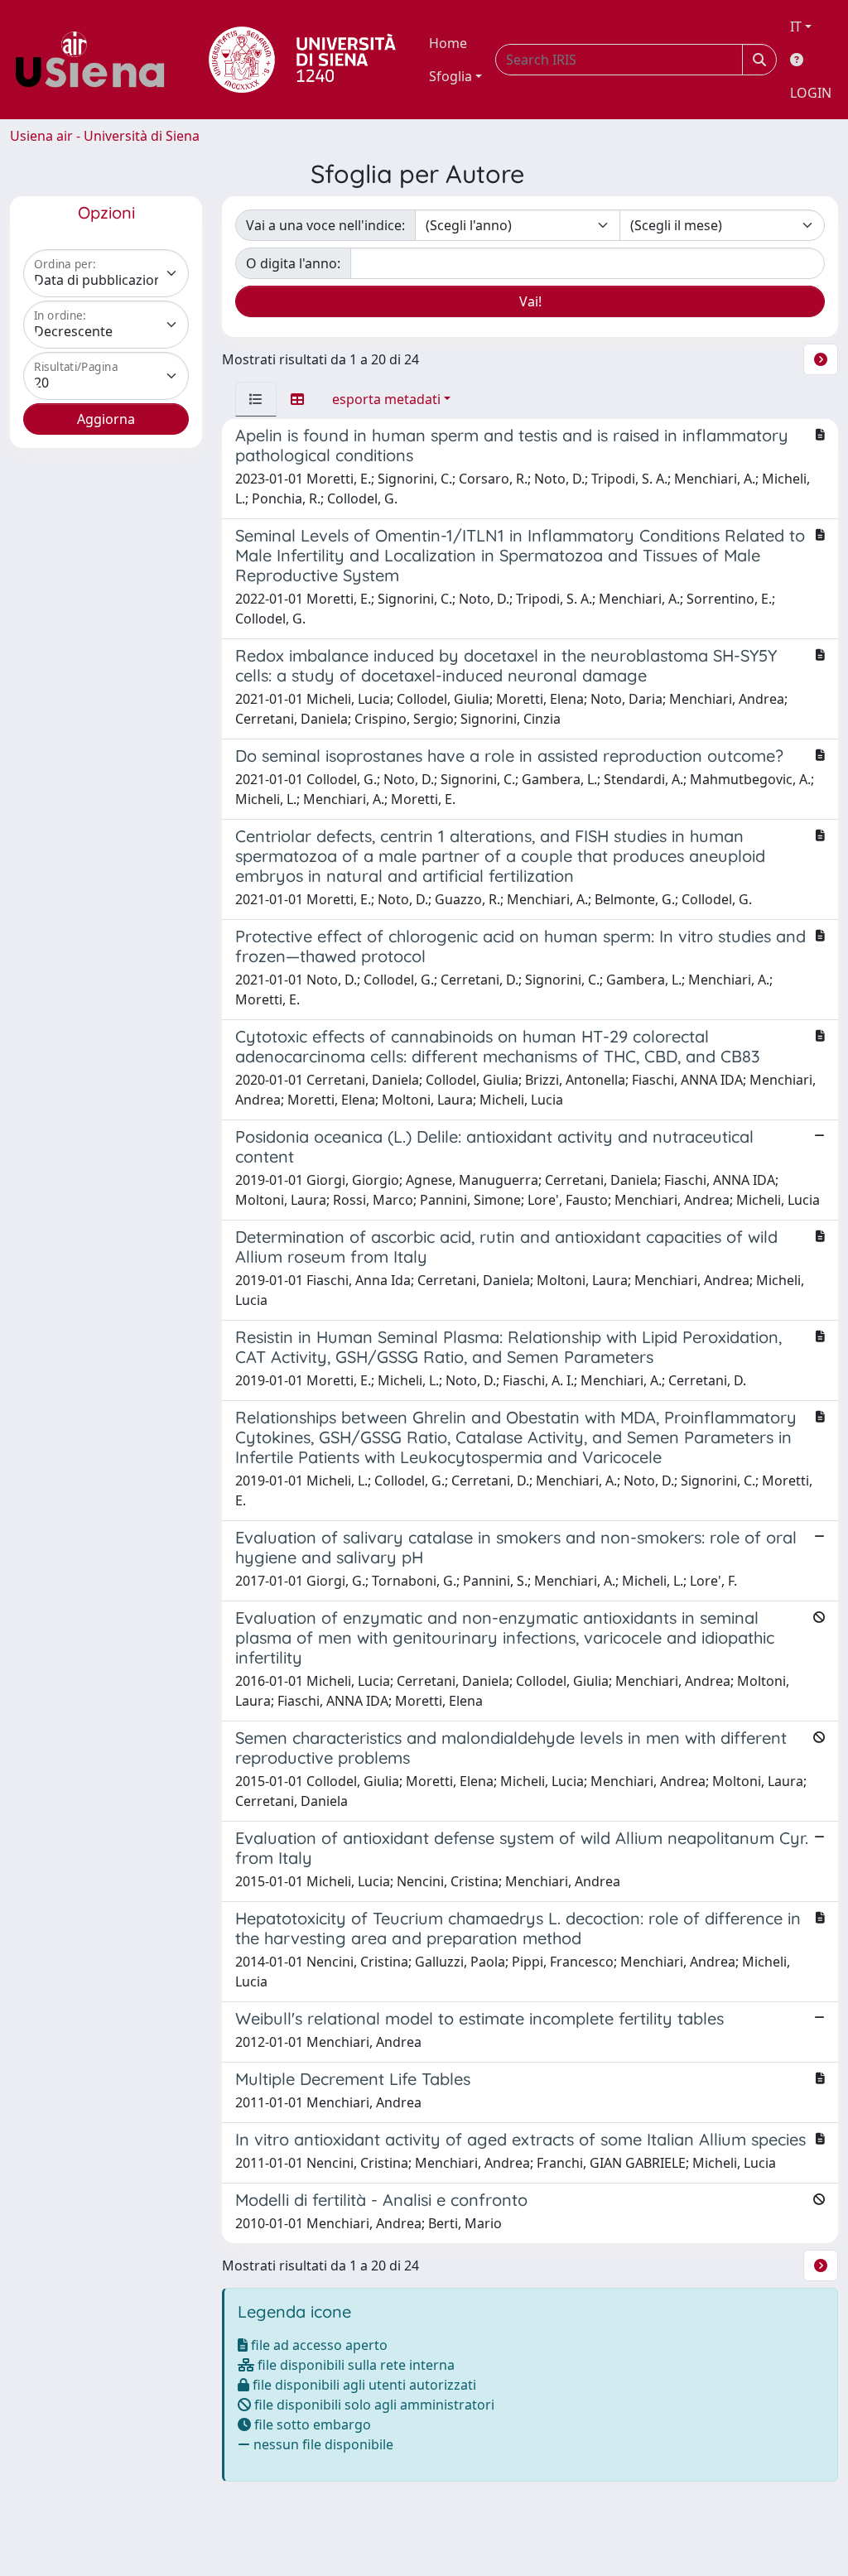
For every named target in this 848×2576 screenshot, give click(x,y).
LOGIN (811, 93)
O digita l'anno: (293, 263)
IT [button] (796, 26)
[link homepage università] (302, 60)
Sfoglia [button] (450, 76)
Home (448, 43)
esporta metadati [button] (386, 399)
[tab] (256, 399)
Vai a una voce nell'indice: (325, 225)
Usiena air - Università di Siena (105, 136)
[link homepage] (96, 60)
